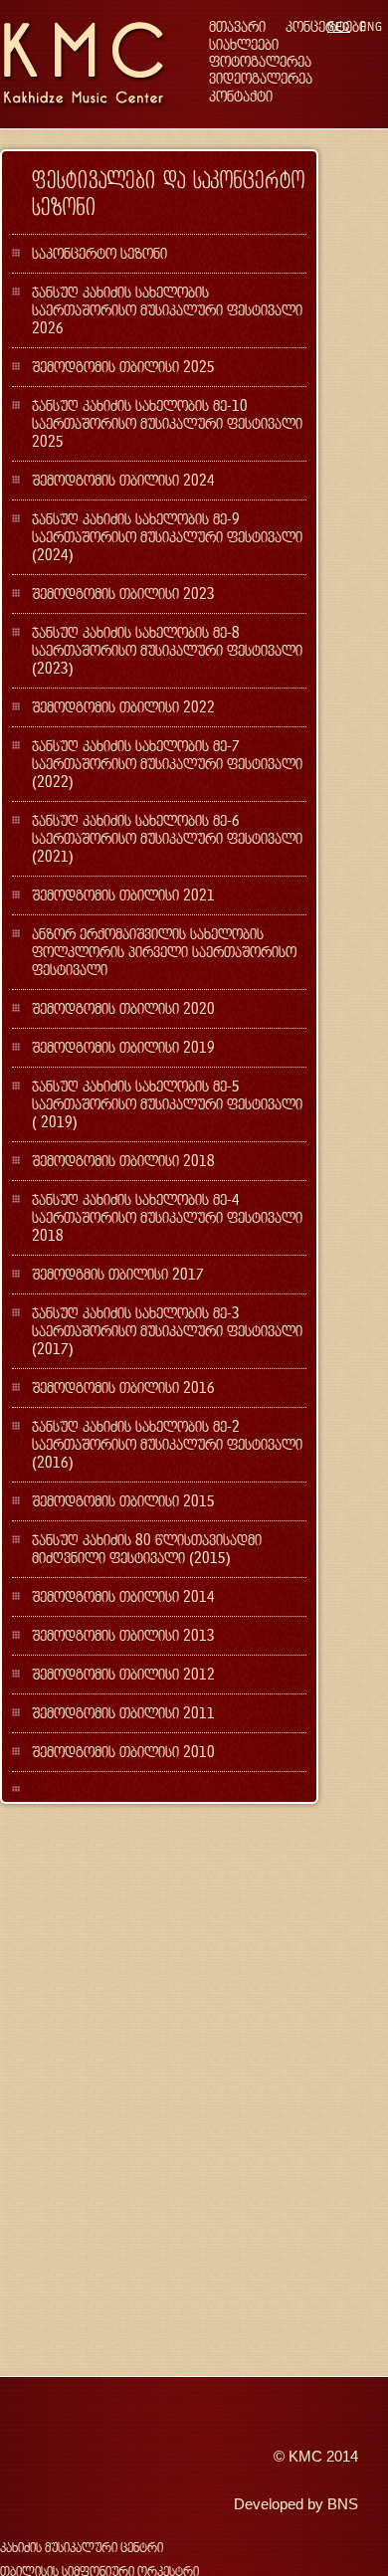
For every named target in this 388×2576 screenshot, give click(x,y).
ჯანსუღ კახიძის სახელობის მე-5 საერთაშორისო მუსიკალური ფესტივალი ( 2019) (167, 1104)
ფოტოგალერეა (260, 61)
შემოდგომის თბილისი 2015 (123, 1501)
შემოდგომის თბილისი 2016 (123, 1387)
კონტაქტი (241, 96)
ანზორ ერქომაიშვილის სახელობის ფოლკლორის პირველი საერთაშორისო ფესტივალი (164, 952)
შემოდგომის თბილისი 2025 (123, 367)
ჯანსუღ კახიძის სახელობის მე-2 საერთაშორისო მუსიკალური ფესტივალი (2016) (167, 1444)
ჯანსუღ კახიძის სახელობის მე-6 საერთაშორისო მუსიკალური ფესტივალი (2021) (167, 838)
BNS (343, 2504)
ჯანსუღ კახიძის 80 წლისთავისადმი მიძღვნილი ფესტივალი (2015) (147, 1549)
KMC (305, 2457)
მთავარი (237, 26)
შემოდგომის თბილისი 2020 (123, 1008)
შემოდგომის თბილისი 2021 (123, 895)
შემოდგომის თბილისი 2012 (123, 1674)
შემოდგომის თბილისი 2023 (123, 594)
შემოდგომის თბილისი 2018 (123, 1161)
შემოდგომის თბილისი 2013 (123, 1635)
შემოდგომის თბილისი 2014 (123, 1596)
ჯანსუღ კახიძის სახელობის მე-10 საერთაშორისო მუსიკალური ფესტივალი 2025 (167, 423)
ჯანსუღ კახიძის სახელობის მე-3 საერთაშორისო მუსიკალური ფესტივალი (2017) (167, 1331)
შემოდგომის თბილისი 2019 (123, 1047)
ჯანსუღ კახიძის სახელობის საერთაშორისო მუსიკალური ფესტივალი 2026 (167, 310)
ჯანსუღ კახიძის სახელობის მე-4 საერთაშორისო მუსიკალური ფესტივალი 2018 (167, 1217)
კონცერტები (326, 26)
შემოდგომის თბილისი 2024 (123, 480)
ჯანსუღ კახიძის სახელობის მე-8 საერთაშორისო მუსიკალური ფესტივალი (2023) (167, 650)
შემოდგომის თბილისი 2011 (123, 1713)
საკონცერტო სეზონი (99, 253)
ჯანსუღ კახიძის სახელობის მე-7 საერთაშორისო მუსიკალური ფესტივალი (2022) (167, 764)
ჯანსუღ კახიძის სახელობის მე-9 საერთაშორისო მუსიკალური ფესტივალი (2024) (167, 537)
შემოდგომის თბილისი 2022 (123, 707)
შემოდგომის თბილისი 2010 (123, 1752)
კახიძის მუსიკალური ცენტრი (82, 2548)
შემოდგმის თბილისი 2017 (118, 1274)
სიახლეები (244, 44)
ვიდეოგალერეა (261, 78)
